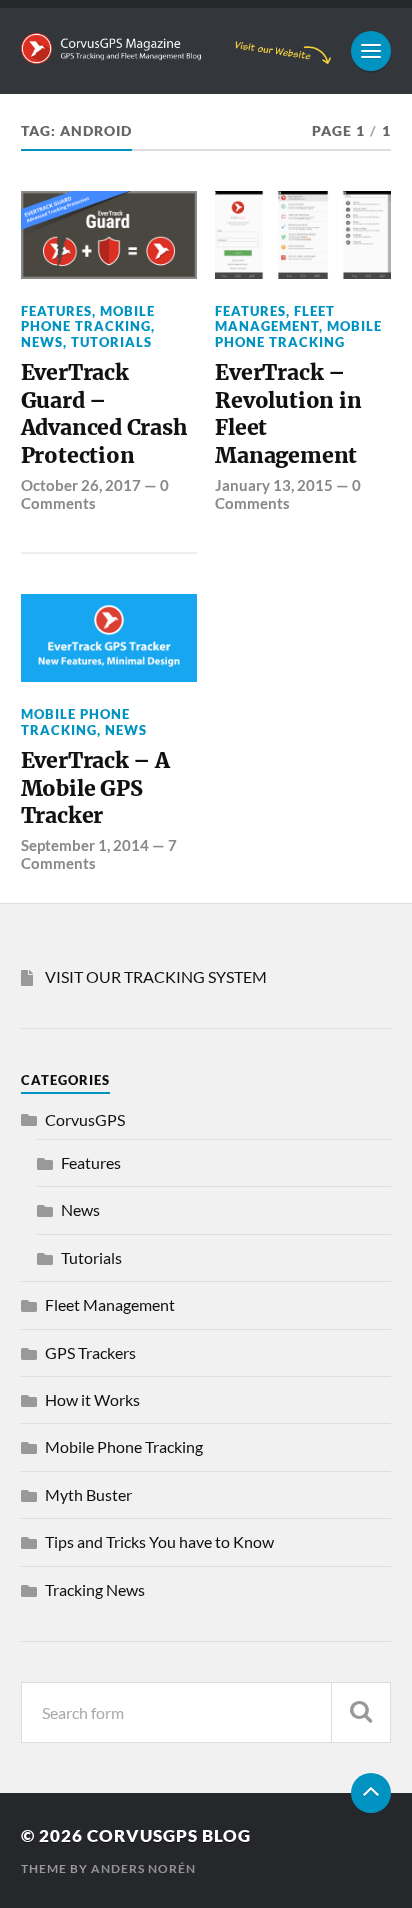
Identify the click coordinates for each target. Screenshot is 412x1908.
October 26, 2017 (81, 485)
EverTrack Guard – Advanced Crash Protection (104, 414)
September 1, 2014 (85, 845)
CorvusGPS (85, 1119)
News (42, 342)
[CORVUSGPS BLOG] (176, 54)
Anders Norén (143, 1868)
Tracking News (95, 1589)
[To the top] (371, 1793)
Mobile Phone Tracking (88, 318)
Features (56, 311)
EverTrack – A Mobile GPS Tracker (95, 788)
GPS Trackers (90, 1352)
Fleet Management (275, 318)
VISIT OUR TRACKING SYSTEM (156, 976)
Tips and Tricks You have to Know (159, 1541)
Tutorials (111, 342)
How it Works (92, 1399)
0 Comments (95, 494)
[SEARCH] (361, 1712)
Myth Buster (88, 1494)
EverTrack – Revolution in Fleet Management (288, 414)
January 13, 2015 (274, 485)
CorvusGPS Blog (169, 1835)
